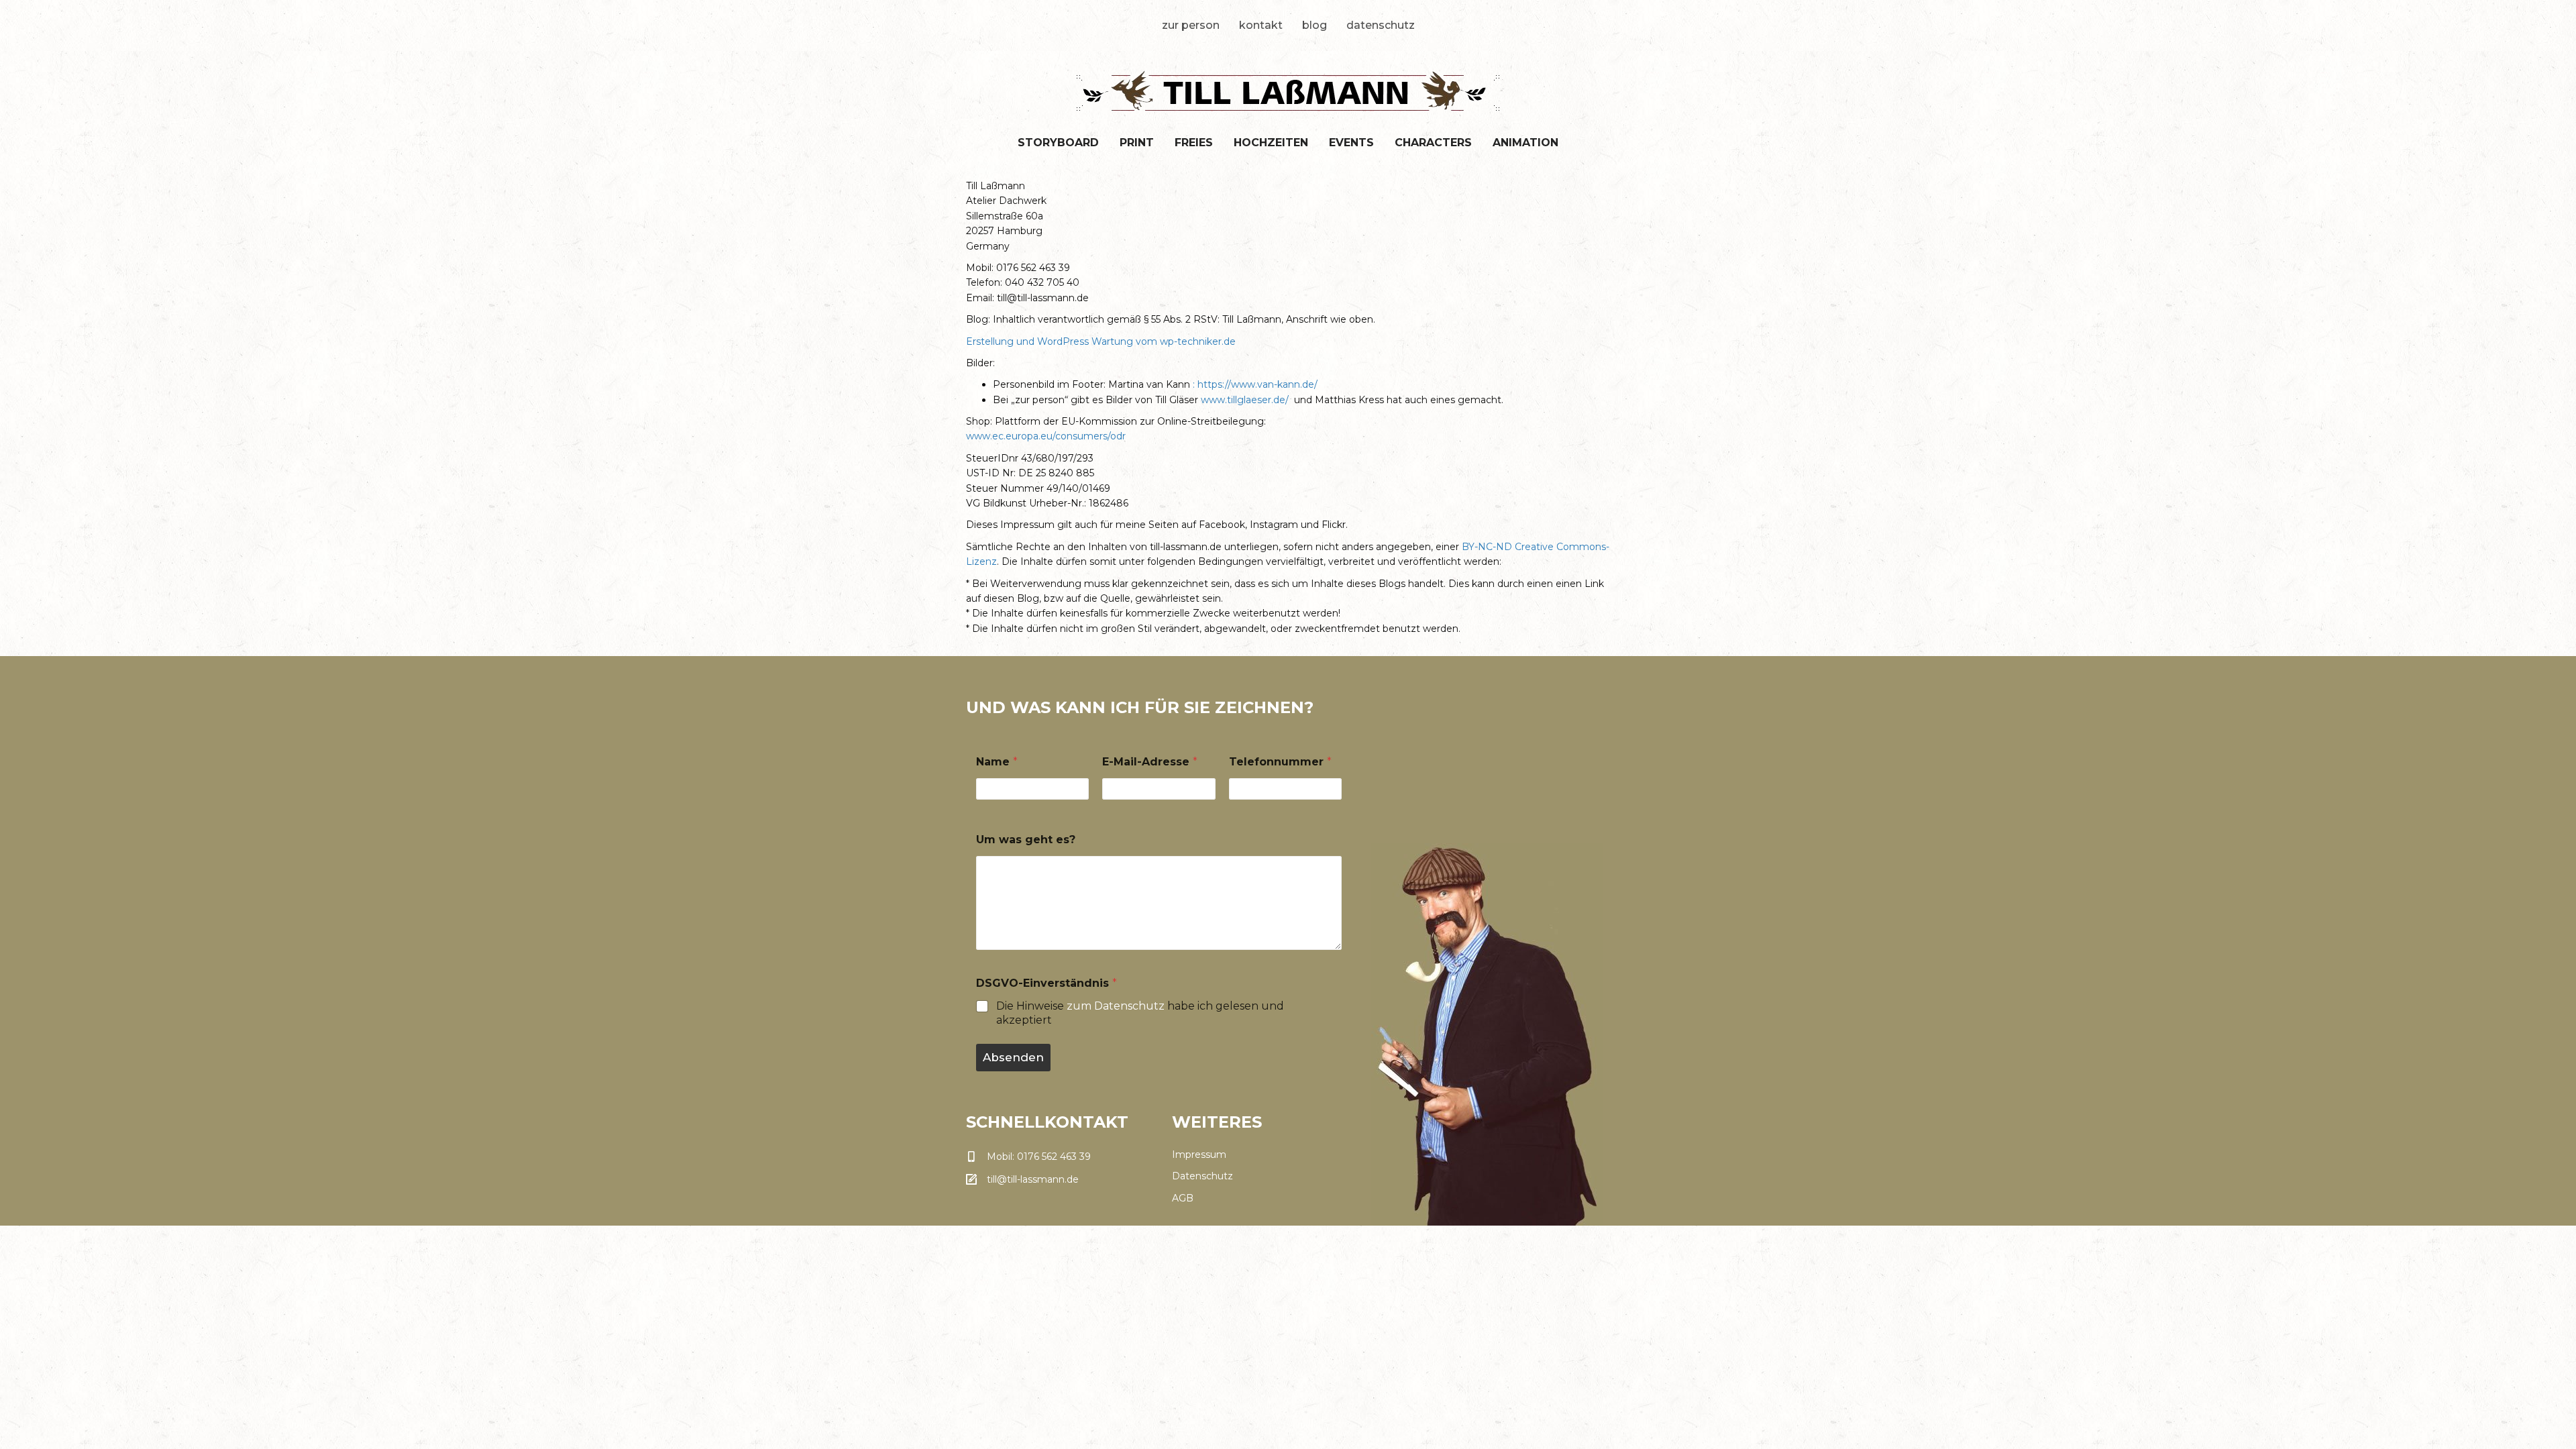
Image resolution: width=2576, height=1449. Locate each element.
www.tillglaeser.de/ (1246, 400)
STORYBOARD (1058, 143)
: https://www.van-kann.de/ (1255, 384)
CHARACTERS (1433, 143)
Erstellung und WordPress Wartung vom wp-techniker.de (1102, 341)
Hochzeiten (1271, 143)
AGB (1183, 1198)
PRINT (1137, 143)
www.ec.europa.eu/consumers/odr (1046, 436)
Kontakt (1261, 25)
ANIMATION (1525, 143)
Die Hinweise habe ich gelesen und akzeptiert (1140, 1013)
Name (997, 762)
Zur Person (1191, 25)
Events (1351, 143)
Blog (1314, 25)
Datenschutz (1381, 25)
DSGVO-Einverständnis (1046, 983)
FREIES (1194, 143)
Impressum (1199, 1155)
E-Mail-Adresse (1150, 762)
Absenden (1013, 1057)
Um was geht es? (1026, 840)
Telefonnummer (1280, 762)
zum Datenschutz (1116, 1006)
